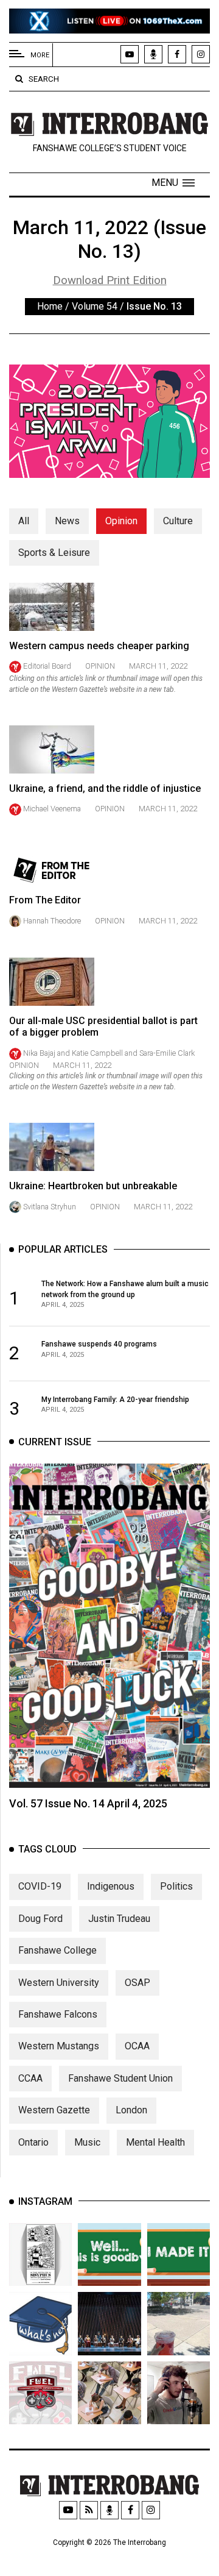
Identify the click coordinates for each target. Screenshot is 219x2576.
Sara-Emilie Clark (167, 1053)
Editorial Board (47, 666)
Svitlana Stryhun (50, 1207)
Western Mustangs (59, 2046)
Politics (176, 1886)
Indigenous (111, 1886)
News (67, 521)
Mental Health (155, 2142)
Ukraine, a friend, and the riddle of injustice (105, 788)
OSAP (137, 1983)
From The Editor (45, 900)
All (24, 521)
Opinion (121, 521)
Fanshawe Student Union (120, 2078)
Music (87, 2142)
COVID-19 (40, 1886)
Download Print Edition (110, 280)
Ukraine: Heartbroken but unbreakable (93, 1186)
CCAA (30, 2078)
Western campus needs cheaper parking (99, 646)
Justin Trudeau (119, 1919)
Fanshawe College (57, 1950)
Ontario (33, 2142)
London (131, 2110)
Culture (178, 521)
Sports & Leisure (54, 553)
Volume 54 (95, 306)
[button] (173, 183)
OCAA (137, 2046)
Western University (59, 1983)
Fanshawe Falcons (58, 2014)
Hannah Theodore (52, 921)
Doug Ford (40, 1919)
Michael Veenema (52, 809)
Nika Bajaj (39, 1053)
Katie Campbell (98, 1053)
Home (50, 306)
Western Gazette (54, 2110)
